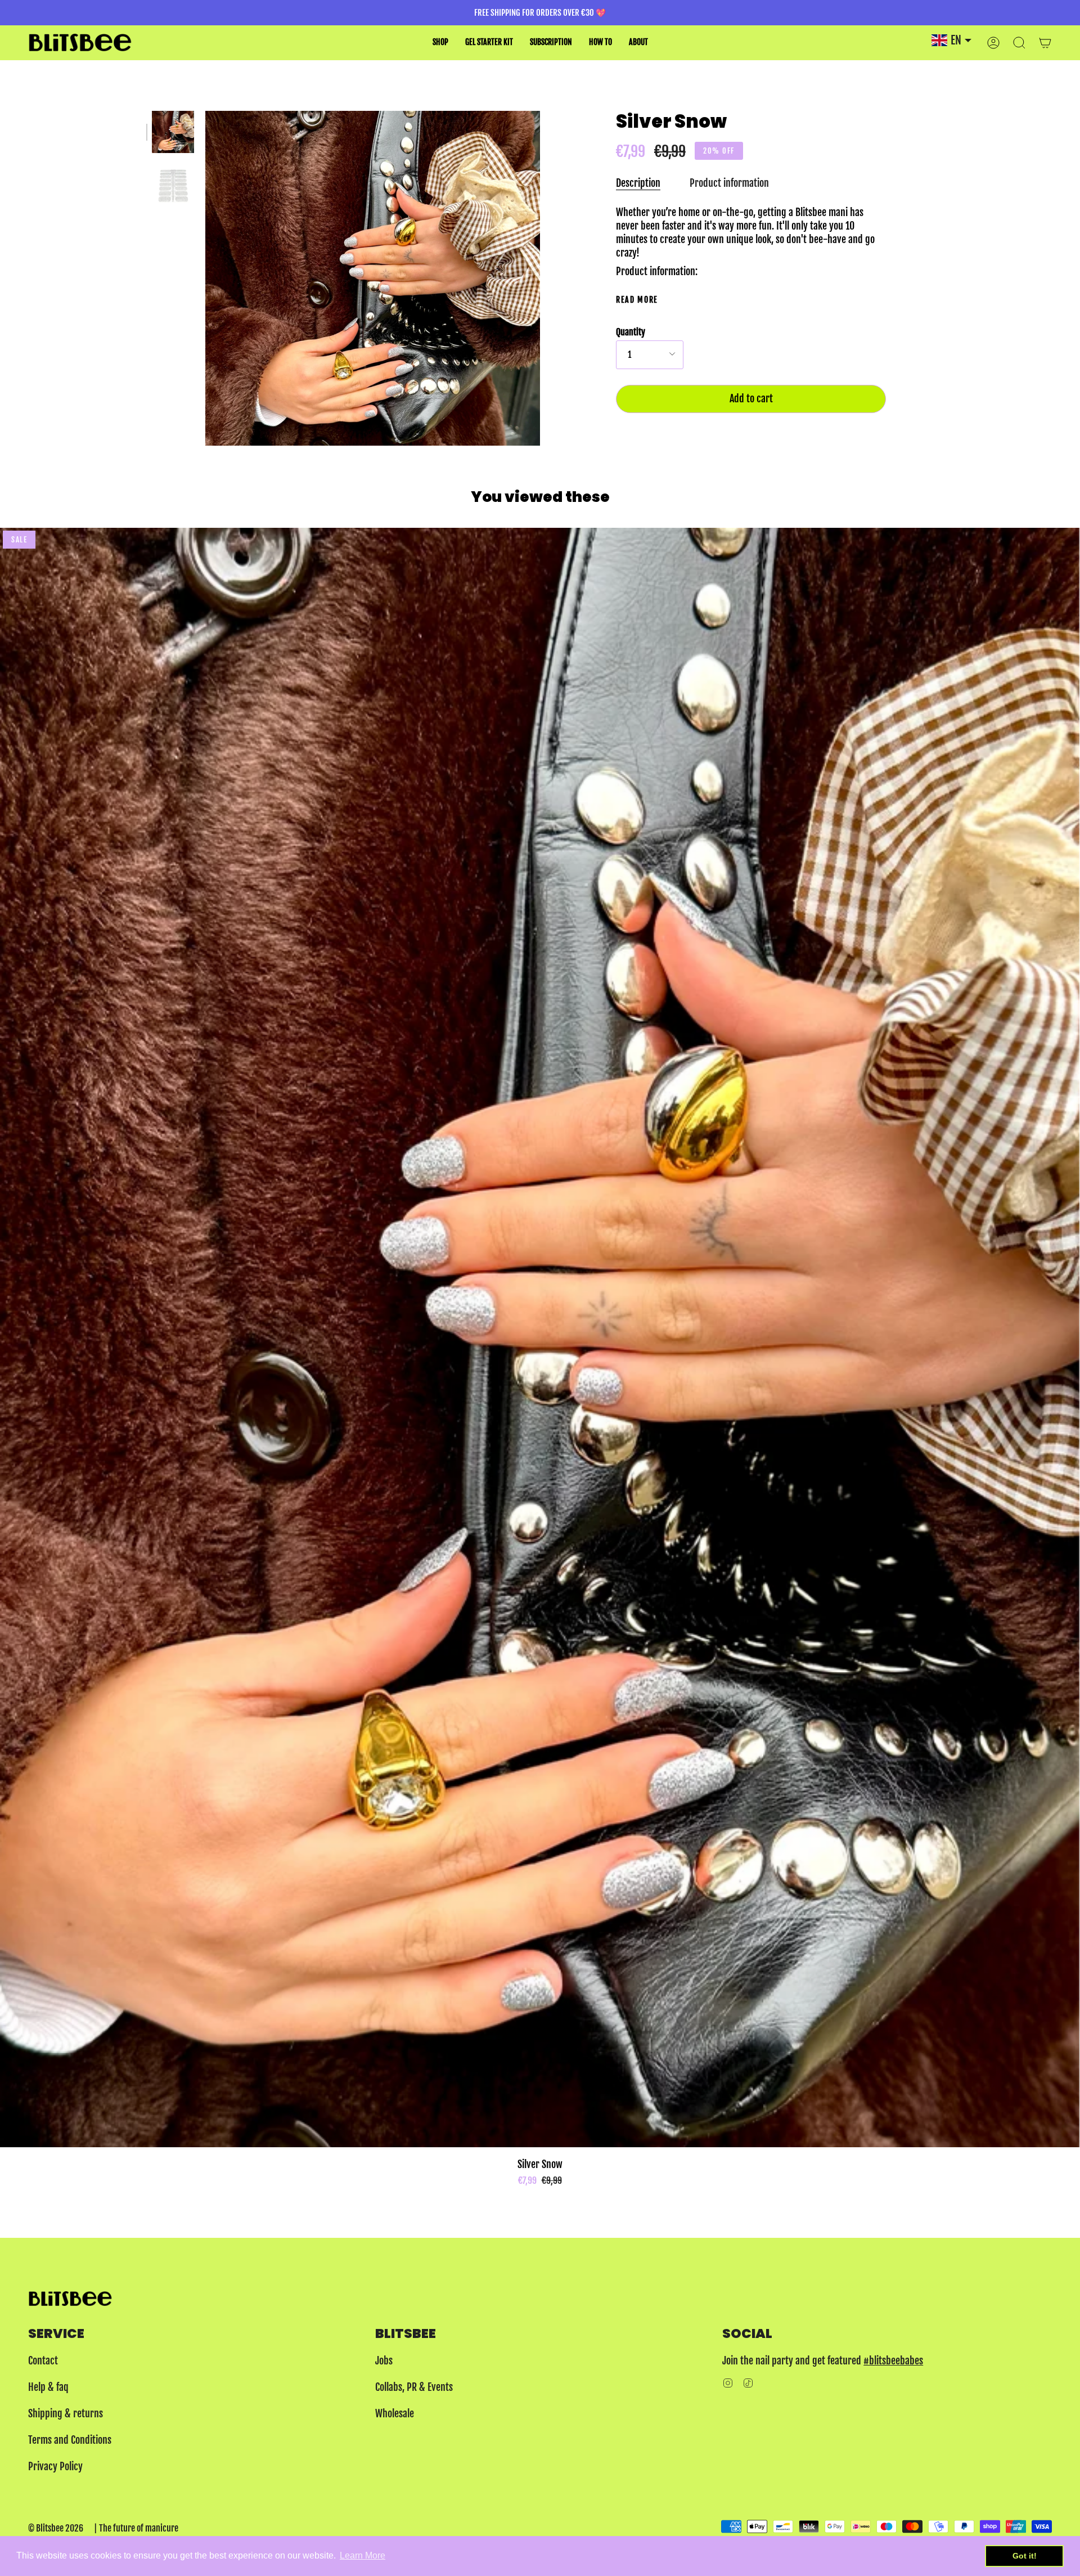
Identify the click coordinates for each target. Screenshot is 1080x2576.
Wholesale (395, 2413)
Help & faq (48, 2387)
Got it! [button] (1025, 2556)
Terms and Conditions (70, 2440)
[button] (440, 42)
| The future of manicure (136, 2528)
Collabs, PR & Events (414, 2387)
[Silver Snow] (173, 132)
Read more (637, 300)
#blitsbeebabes (893, 2360)
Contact (43, 2360)
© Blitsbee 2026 (56, 2528)
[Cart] (1045, 42)
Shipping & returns (66, 2413)
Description (638, 183)
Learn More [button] (363, 2555)
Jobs (384, 2360)
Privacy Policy (55, 2466)
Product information (729, 183)
